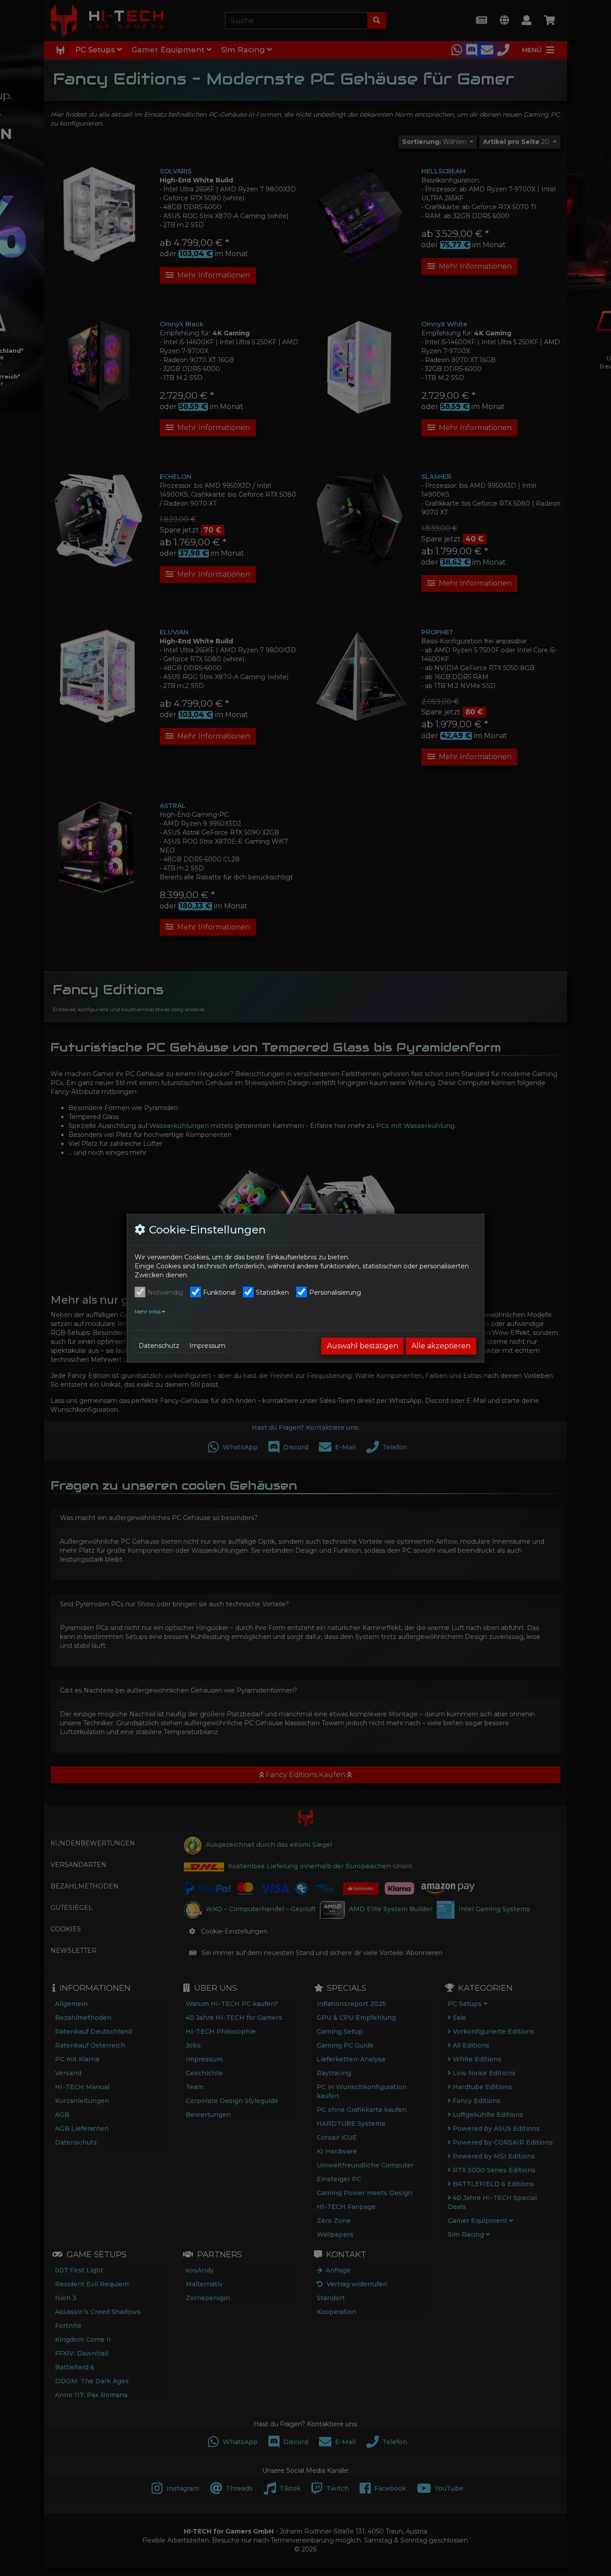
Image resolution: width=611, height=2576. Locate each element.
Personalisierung (335, 1292)
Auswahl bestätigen (363, 1346)
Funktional (219, 1292)
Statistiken (272, 1292)
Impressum (207, 1346)
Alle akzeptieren (441, 1346)
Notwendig (165, 1292)
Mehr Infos (148, 1312)
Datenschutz (159, 1346)
